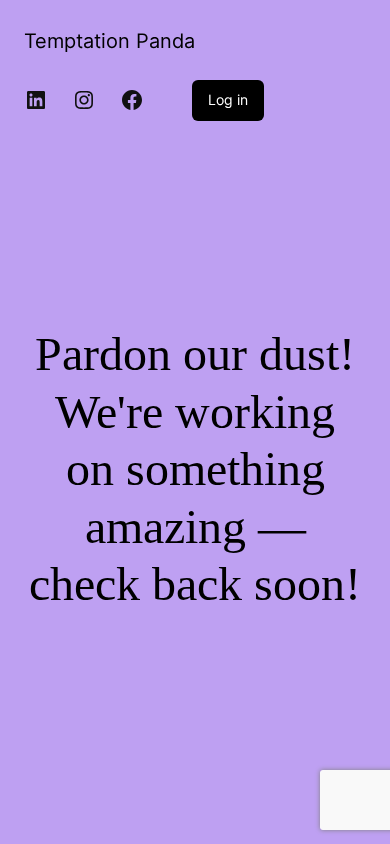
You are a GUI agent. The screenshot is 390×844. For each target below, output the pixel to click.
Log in (228, 99)
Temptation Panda (109, 41)
